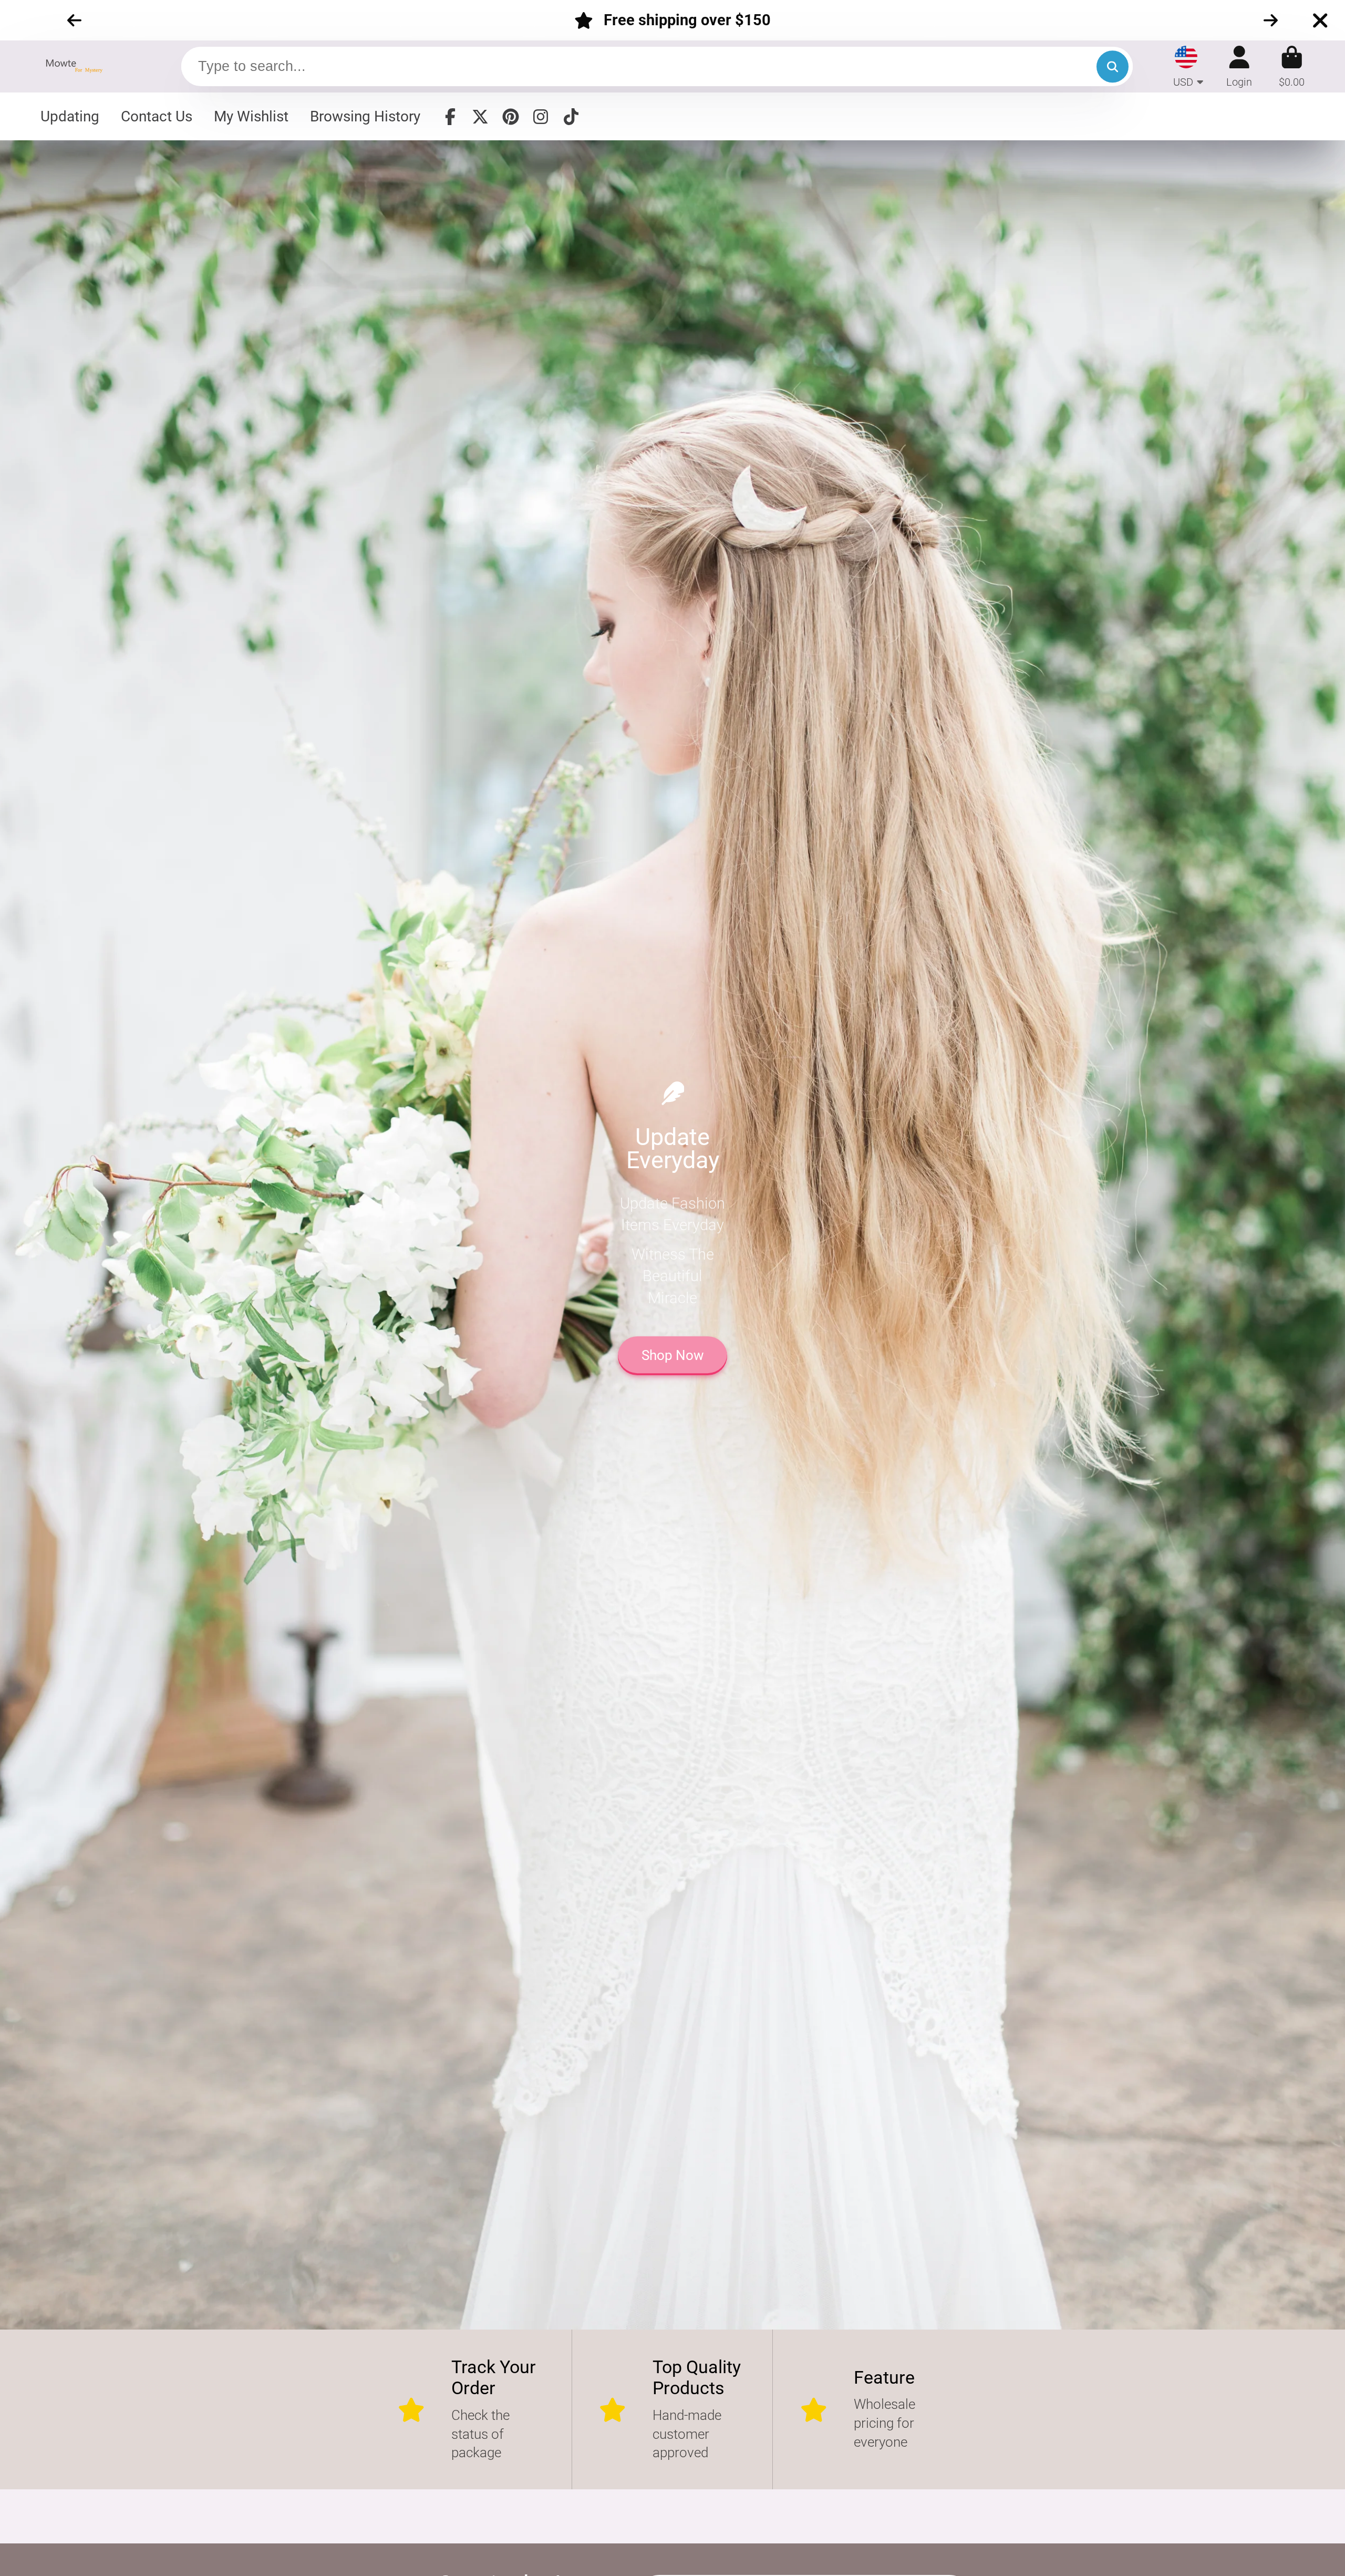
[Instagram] (541, 117)
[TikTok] (571, 117)
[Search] (1113, 66)
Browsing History (365, 116)
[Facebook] (450, 117)
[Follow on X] (480, 117)
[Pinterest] (511, 117)
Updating (70, 116)
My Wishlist (251, 116)
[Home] (77, 66)
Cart (1292, 66)
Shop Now (673, 1355)
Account (1239, 66)
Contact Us (157, 116)
